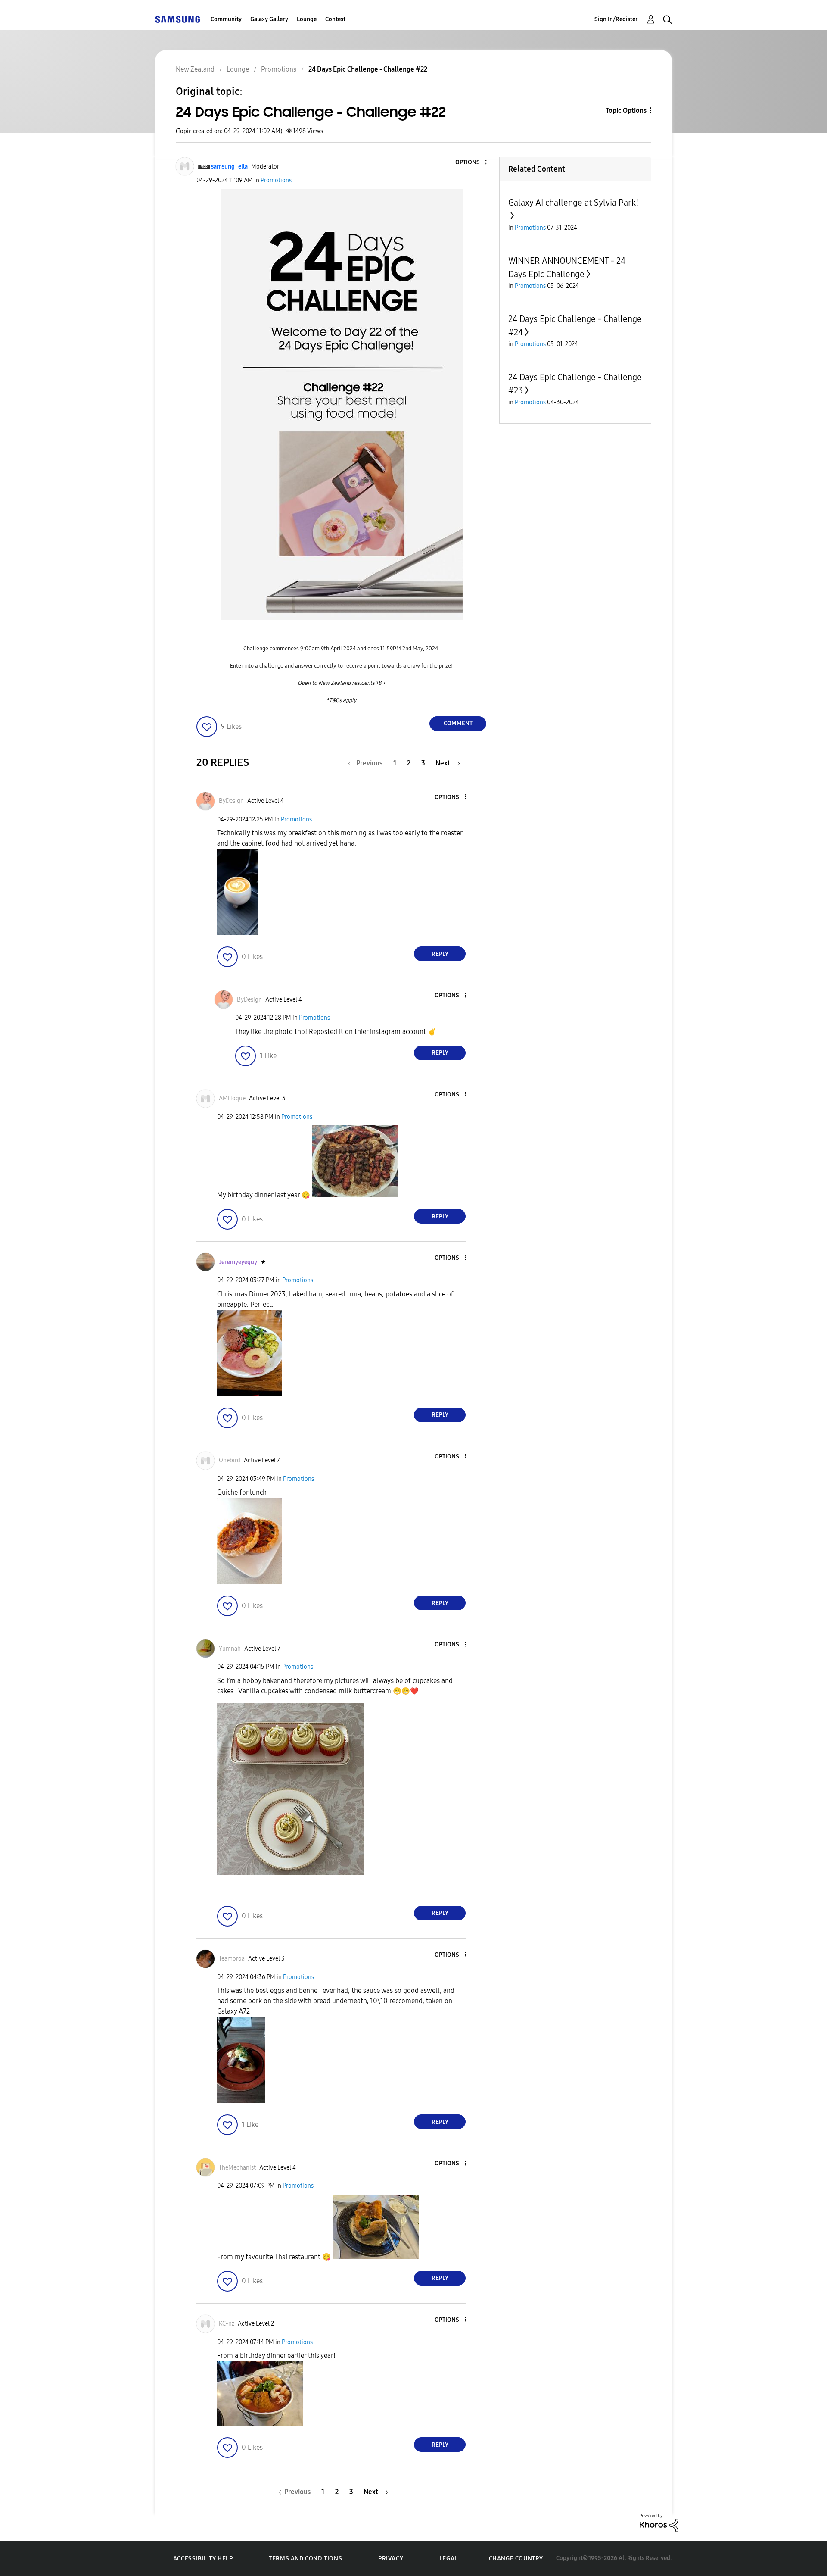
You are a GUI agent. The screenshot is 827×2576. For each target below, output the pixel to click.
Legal (449, 2559)
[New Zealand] (177, 19)
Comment (458, 723)
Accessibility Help (203, 2559)
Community (226, 19)
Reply (440, 954)
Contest (335, 19)
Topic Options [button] (626, 111)
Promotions (276, 180)
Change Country (516, 2559)
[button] (472, 163)
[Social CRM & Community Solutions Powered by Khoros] (659, 2522)
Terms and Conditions (305, 2559)
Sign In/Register (616, 19)
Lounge (307, 19)
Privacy (391, 2559)
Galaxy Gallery (269, 19)
